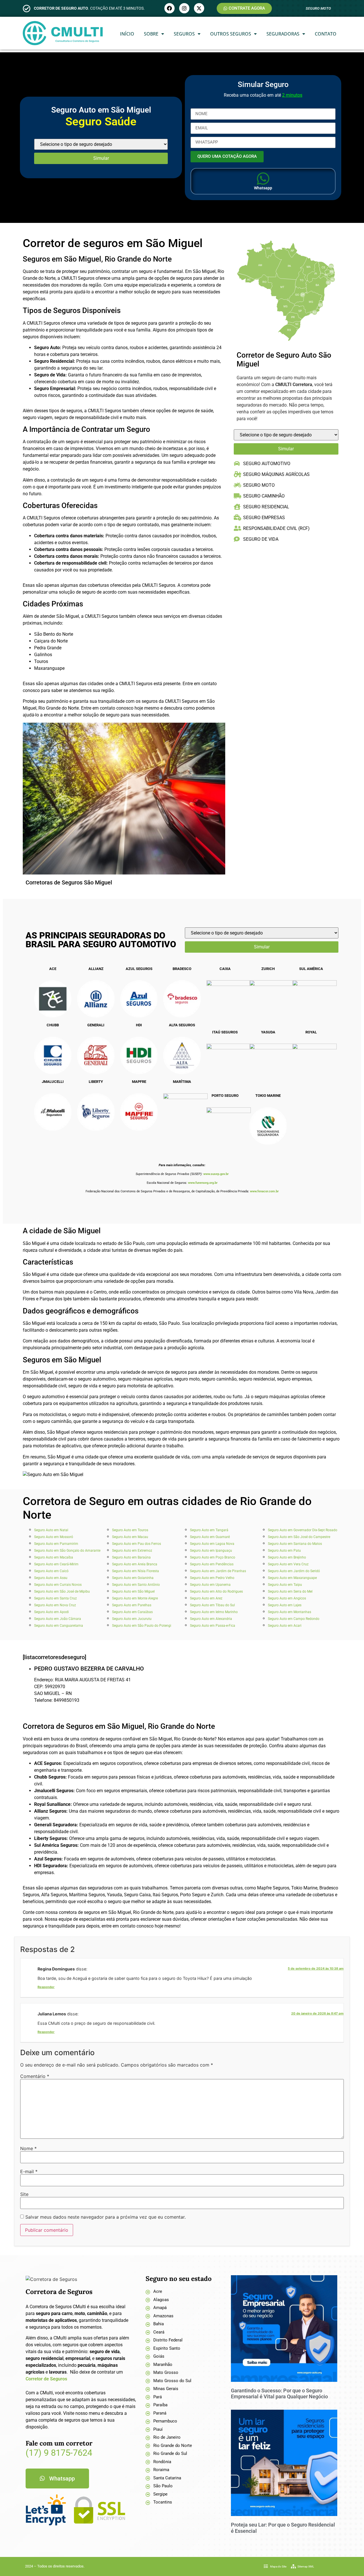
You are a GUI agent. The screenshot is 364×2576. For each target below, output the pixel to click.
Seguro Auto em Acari (285, 1626)
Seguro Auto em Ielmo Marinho (214, 1612)
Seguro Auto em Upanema (210, 1585)
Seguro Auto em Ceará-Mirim (56, 1564)
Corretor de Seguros (46, 2379)
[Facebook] (169, 8)
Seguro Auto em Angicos (287, 1598)
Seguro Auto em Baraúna (131, 1557)
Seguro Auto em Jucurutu (132, 1619)
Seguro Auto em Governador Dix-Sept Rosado (303, 1530)
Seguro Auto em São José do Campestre (299, 1537)
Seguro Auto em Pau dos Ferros (136, 1544)
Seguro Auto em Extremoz (132, 1551)
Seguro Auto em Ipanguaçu (211, 1551)
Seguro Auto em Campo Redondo (294, 1619)
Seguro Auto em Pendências (212, 1564)
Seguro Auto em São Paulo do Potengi (142, 1626)
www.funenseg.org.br (203, 1183)
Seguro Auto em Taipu (285, 1585)
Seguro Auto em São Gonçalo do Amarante (67, 1551)
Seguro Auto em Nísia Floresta (136, 1571)
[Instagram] (184, 8)
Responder (46, 1987)
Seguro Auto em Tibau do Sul (212, 1605)
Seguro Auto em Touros (130, 1530)
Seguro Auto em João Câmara (58, 1619)
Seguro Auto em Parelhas (132, 1605)
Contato (326, 34)
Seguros (184, 34)
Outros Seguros (231, 34)
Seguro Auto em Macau (130, 1537)
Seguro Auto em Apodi (51, 1612)
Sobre (151, 34)
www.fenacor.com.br (264, 1191)
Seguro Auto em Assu (51, 1578)
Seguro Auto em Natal (51, 1530)
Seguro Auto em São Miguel (133, 1591)
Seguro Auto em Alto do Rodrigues (216, 1591)
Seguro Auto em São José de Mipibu (62, 1591)
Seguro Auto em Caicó (51, 1571)
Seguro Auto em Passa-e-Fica (213, 1626)
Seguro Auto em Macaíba (54, 1557)
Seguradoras (283, 34)
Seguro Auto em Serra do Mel (290, 1591)
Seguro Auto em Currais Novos (58, 1585)
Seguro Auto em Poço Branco (213, 1557)
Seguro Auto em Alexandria (211, 1619)
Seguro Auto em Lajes (285, 1605)
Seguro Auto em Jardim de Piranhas (218, 1571)
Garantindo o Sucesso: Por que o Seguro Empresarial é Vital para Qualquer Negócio (279, 2394)
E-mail (29, 2171)
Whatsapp (263, 188)
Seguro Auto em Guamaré (210, 1537)
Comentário (35, 2076)
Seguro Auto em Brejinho (287, 1557)
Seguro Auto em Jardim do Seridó (294, 1571)
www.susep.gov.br (216, 1174)
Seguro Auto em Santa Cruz (55, 1598)
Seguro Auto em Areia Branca (135, 1564)
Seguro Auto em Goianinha (133, 1578)
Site (24, 2194)
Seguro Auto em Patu (284, 1551)
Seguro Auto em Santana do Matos (295, 1544)
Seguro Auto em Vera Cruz (288, 1564)
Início (127, 34)
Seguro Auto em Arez (206, 1598)
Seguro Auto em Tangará (209, 1530)
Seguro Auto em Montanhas (289, 1612)
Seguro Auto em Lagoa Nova (212, 1544)
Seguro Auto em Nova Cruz (55, 1605)
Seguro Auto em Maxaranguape (292, 1578)
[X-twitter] (199, 8)
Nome (28, 2148)
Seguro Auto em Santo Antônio (136, 1585)
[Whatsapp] (263, 179)
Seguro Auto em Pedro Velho (212, 1578)
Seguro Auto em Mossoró (54, 1537)
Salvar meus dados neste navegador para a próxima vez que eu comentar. (106, 2217)
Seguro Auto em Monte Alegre (135, 1598)
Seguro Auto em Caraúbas (132, 1612)
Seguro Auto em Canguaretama (59, 1626)
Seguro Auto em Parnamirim (56, 1544)
